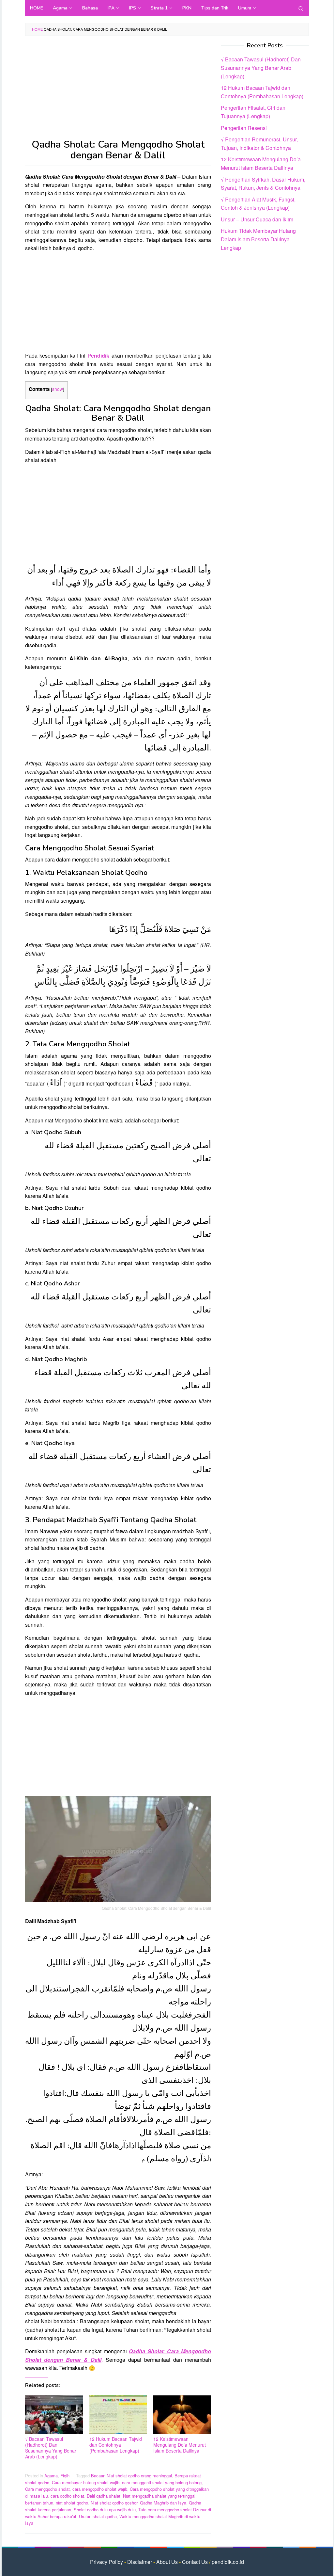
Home (37, 29)
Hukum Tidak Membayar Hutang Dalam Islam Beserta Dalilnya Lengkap (258, 239)
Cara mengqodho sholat (47, 2489)
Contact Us (195, 2562)
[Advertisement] (118, 91)
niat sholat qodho (72, 2503)
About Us (167, 2562)
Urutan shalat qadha (98, 2516)
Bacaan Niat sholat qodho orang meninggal (131, 2476)
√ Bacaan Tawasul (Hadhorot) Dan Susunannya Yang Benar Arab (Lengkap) (51, 2448)
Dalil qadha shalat (104, 2496)
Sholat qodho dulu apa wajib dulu (105, 2510)
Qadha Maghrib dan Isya (163, 2503)
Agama (51, 2476)
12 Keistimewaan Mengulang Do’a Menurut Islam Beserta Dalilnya (180, 2445)
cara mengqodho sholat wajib (100, 2489)
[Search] (301, 8)
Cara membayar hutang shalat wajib (86, 2482)
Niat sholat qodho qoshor (114, 2503)
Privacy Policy (106, 2562)
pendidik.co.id (228, 2562)
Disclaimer (140, 2562)
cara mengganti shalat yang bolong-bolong (162, 2482)
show (58, 389)
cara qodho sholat (67, 2496)
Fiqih (65, 2476)
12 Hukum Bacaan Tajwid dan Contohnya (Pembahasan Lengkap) (116, 2445)
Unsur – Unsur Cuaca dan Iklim (257, 219)
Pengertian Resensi (244, 128)
